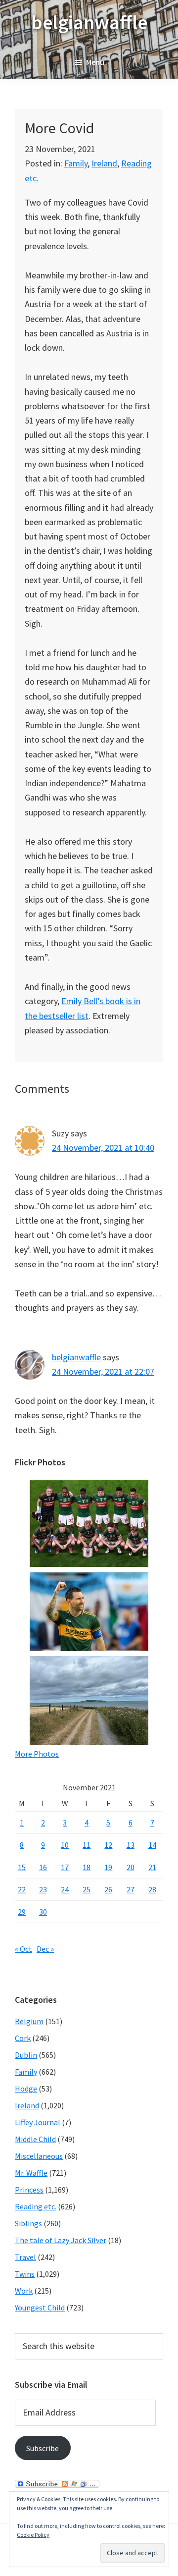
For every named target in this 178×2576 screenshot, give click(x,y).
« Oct (23, 1949)
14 (152, 1845)
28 (152, 1889)
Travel (25, 2257)
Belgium (29, 2021)
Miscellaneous (39, 2156)
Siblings (28, 2223)
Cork (23, 2038)
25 (87, 1889)
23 (43, 1889)
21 (152, 1867)
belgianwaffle (89, 22)
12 (108, 1845)
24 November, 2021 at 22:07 (103, 1371)
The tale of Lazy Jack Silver (61, 2240)
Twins (25, 2274)
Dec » (45, 1949)
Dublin (26, 2055)
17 (65, 1867)
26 (108, 1889)
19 (108, 1867)
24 (65, 1889)
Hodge (26, 2089)
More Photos (37, 1754)
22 (22, 1889)
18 (87, 1867)
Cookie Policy (33, 2535)
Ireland (104, 163)
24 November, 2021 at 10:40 (103, 1148)
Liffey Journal (38, 2122)
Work (24, 2291)
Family (76, 163)
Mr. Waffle (31, 2173)
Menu (95, 62)
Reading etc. (36, 2206)
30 (43, 1912)
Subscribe (43, 2448)
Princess (29, 2190)
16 (43, 1867)
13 (131, 1845)
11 (87, 1845)
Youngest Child (40, 2308)
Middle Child (35, 2139)
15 (22, 1867)
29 (22, 1912)
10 (65, 1845)
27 (131, 1889)
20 (131, 1867)
